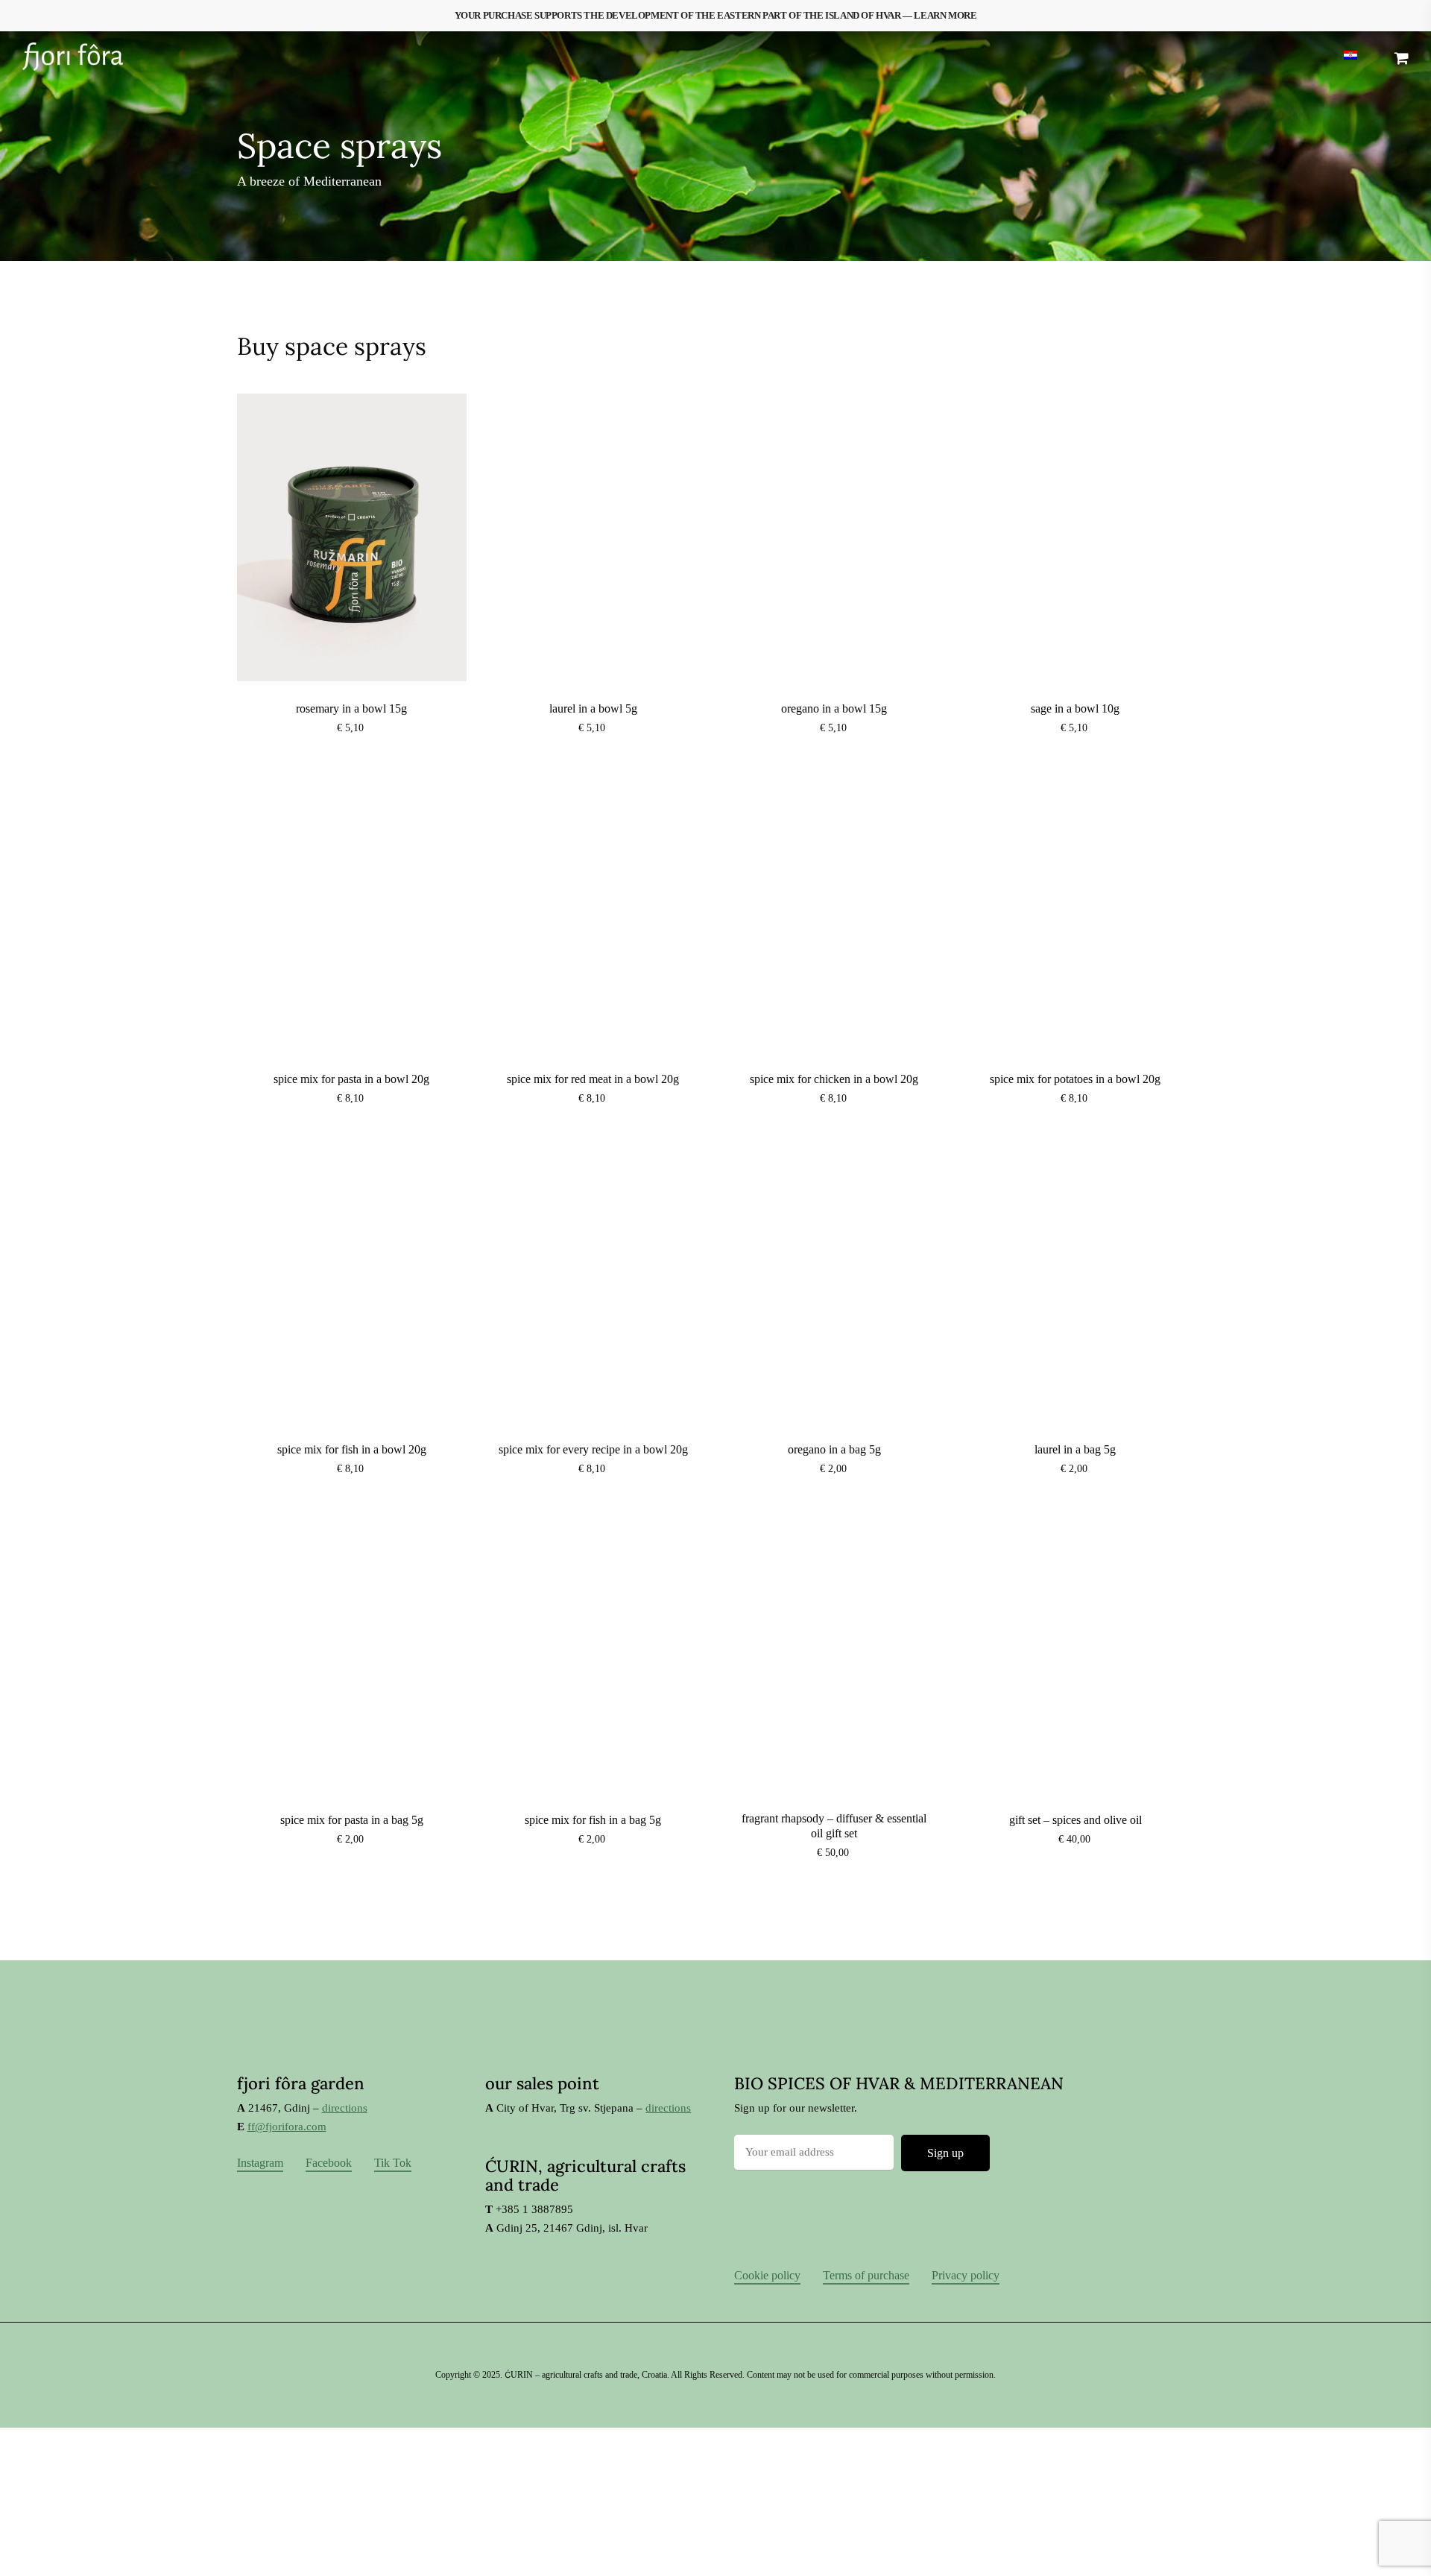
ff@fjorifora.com (287, 2127)
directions (345, 2108)
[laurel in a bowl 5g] (593, 537)
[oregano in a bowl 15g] (834, 537)
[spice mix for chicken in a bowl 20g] (834, 908)
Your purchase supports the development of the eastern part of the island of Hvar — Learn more (716, 15)
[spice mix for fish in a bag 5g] (593, 1649)
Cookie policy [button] (767, 2275)
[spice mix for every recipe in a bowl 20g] (593, 1278)
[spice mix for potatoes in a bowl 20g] (1076, 908)
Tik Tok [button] (393, 2163)
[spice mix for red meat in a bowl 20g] (593, 908)
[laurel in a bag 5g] (1076, 1278)
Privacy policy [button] (966, 2275)
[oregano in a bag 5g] (834, 1278)
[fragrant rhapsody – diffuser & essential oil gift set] (834, 1649)
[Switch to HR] (1351, 57)
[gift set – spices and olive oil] (1076, 1649)
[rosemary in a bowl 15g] (352, 537)
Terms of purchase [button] (866, 2275)
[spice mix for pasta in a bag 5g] (352, 1649)
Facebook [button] (329, 2163)
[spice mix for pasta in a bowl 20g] (352, 908)
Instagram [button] (260, 2163)
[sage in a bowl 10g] (1076, 537)
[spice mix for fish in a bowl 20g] (352, 1278)
